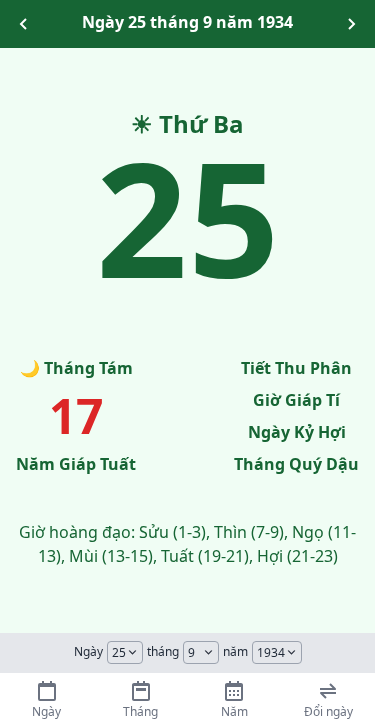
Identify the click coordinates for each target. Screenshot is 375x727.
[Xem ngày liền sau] (351, 24)
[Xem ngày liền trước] (24, 24)
